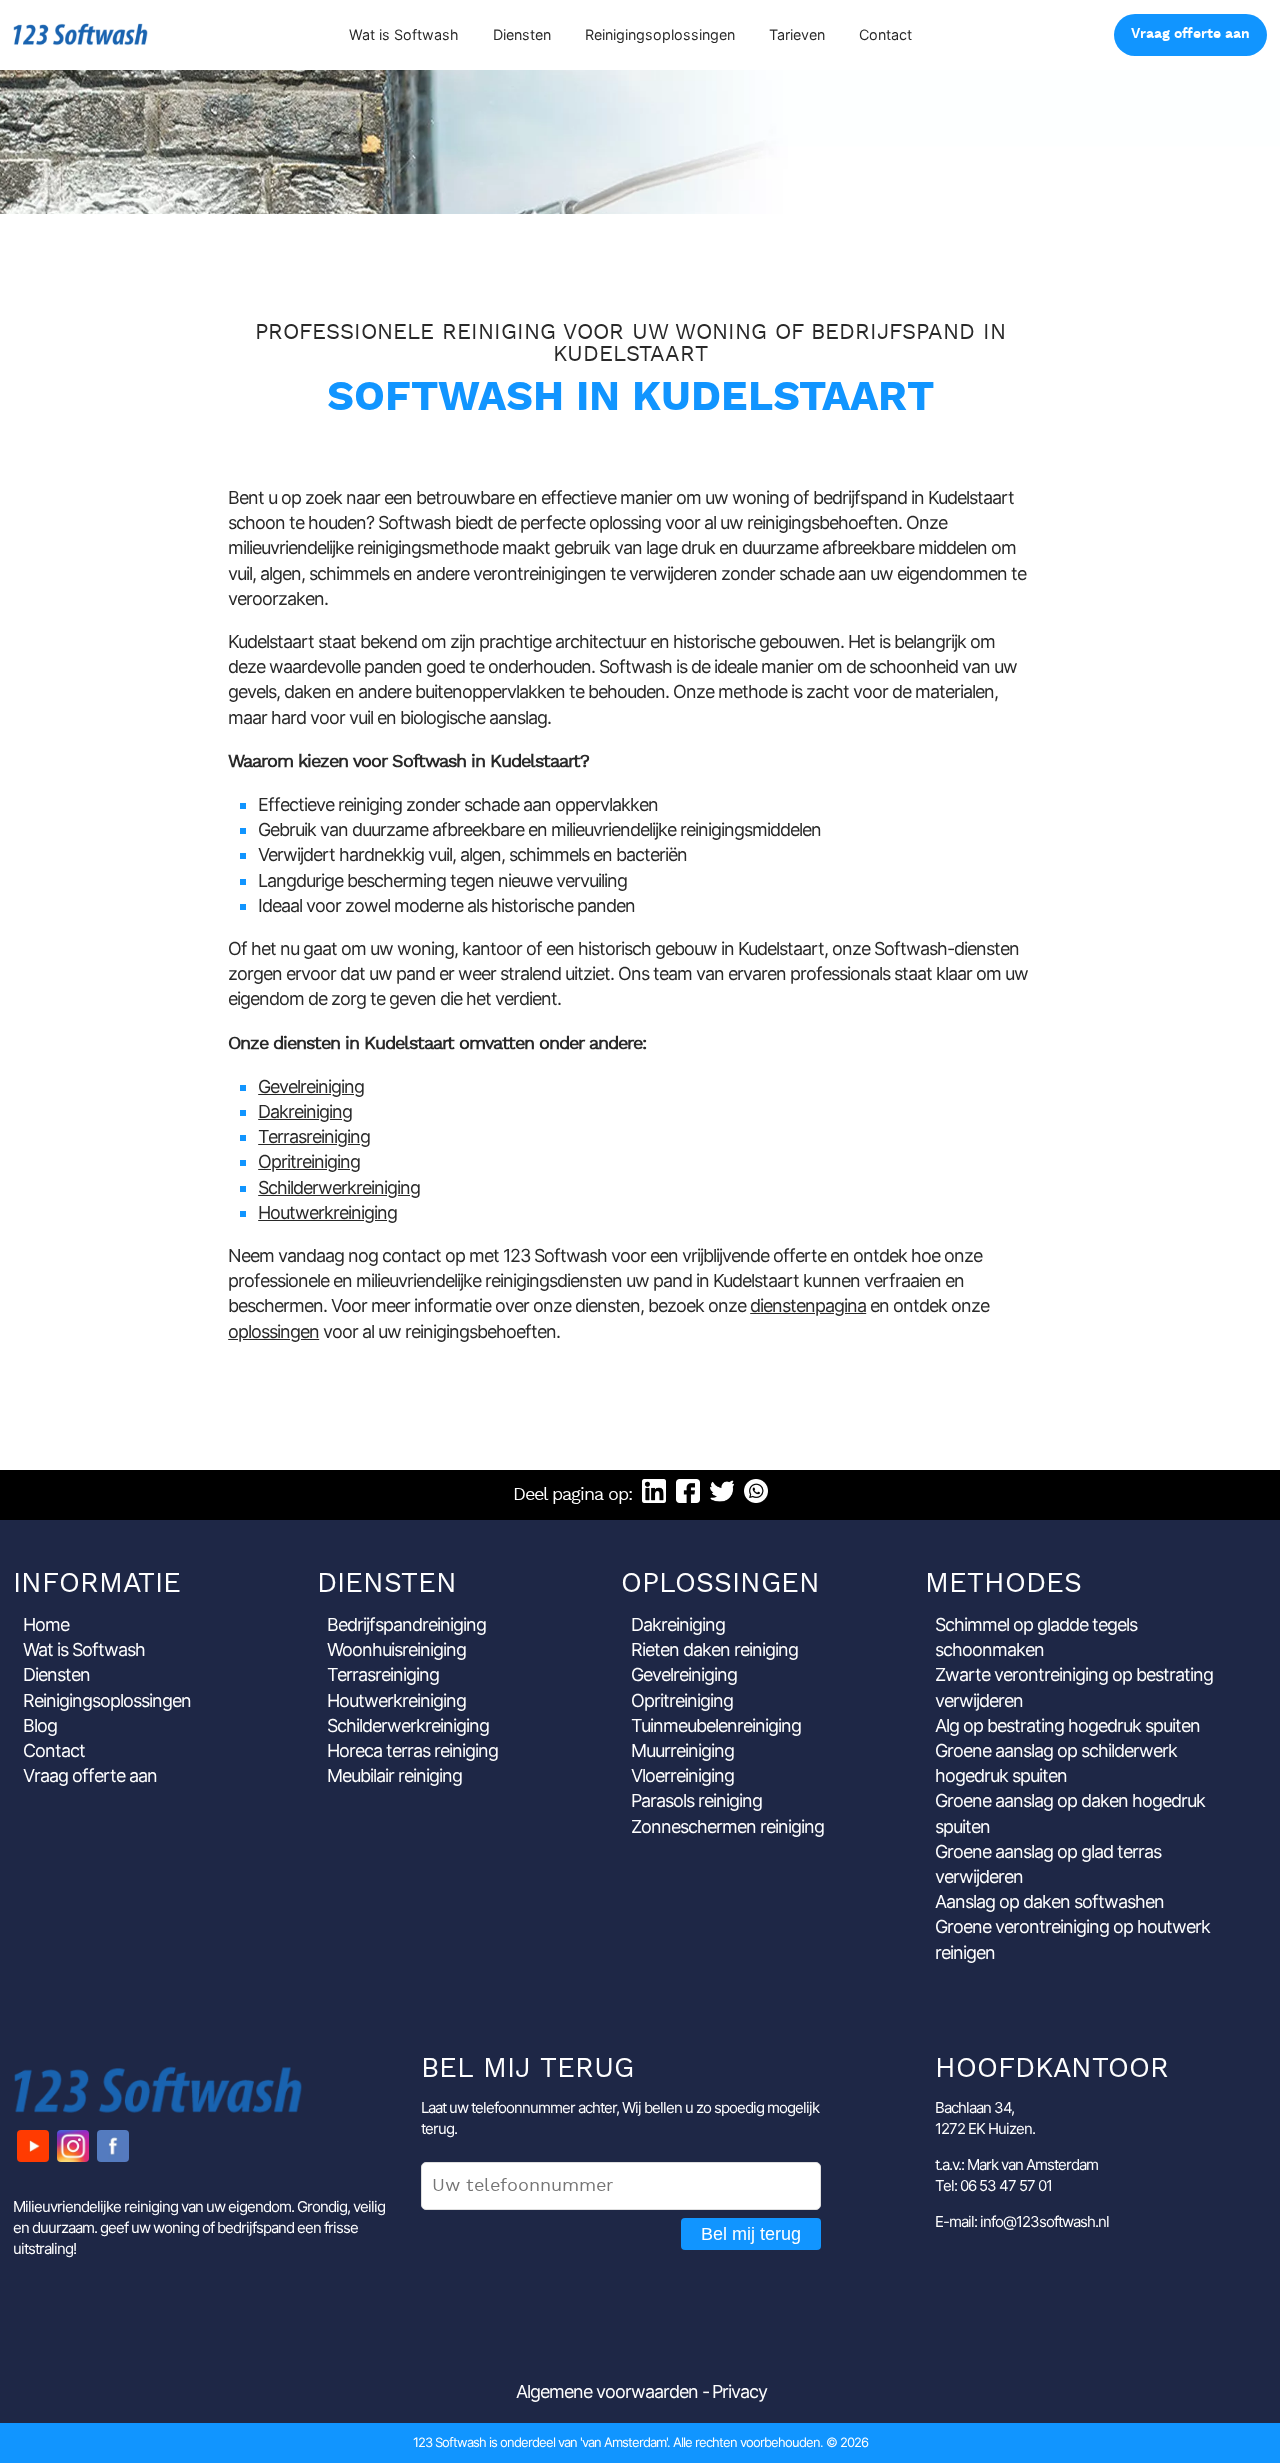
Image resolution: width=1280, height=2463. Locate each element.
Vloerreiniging (682, 1775)
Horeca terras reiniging (412, 1750)
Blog (40, 1725)
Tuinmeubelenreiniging (716, 1725)
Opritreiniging (309, 1161)
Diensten (522, 34)
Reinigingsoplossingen (660, 34)
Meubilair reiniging (394, 1775)
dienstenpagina (808, 1305)
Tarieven (797, 34)
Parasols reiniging (696, 1800)
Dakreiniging (305, 1111)
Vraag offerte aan (1190, 34)
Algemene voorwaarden (607, 2391)
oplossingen (273, 1331)
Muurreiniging (682, 1750)
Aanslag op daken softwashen (1049, 1901)
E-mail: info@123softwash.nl (1022, 2221)
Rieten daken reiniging (714, 1649)
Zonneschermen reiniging (727, 1826)
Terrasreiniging (314, 1136)
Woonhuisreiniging (396, 1649)
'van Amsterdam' (623, 2442)
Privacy (739, 2391)
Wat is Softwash (404, 34)
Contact (885, 34)
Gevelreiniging (311, 1086)
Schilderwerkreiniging (339, 1187)
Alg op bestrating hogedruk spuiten (1067, 1725)
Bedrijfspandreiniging (406, 1624)
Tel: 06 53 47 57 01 (993, 2185)
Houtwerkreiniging (327, 1212)
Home (46, 1624)
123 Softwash (80, 34)
